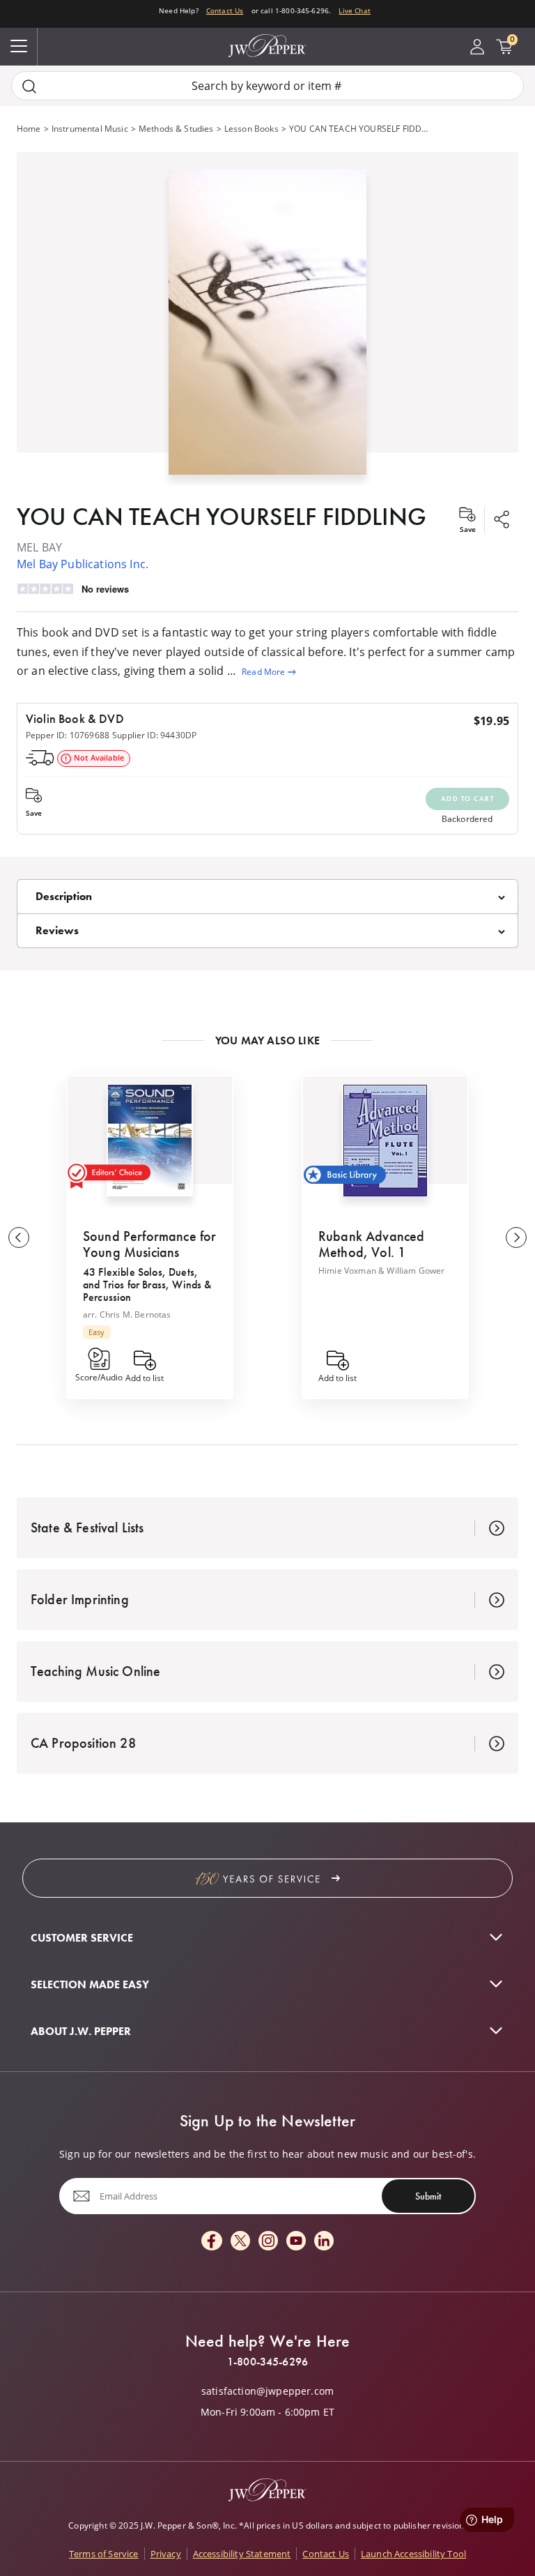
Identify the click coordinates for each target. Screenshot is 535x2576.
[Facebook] (212, 2242)
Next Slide (516, 1237)
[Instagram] (268, 2242)
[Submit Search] (29, 86)
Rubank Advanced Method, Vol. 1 (371, 1244)
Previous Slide (19, 1237)
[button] (267, 319)
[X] (240, 2242)
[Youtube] (296, 2242)
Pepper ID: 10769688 (68, 735)
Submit (428, 2195)
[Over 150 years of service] (267, 1878)
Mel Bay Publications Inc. (83, 564)
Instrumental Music (90, 129)
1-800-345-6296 (267, 2362)
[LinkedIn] (324, 2242)
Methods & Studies (176, 129)
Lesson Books (251, 129)
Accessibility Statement (242, 2554)
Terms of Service (104, 2554)
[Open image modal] (267, 327)
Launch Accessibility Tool (413, 2554)
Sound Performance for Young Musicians (149, 1244)
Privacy (166, 2554)
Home (29, 129)
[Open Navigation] (19, 47)
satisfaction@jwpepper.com (267, 2391)
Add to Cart (468, 799)
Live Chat (354, 10)
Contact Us (225, 10)
